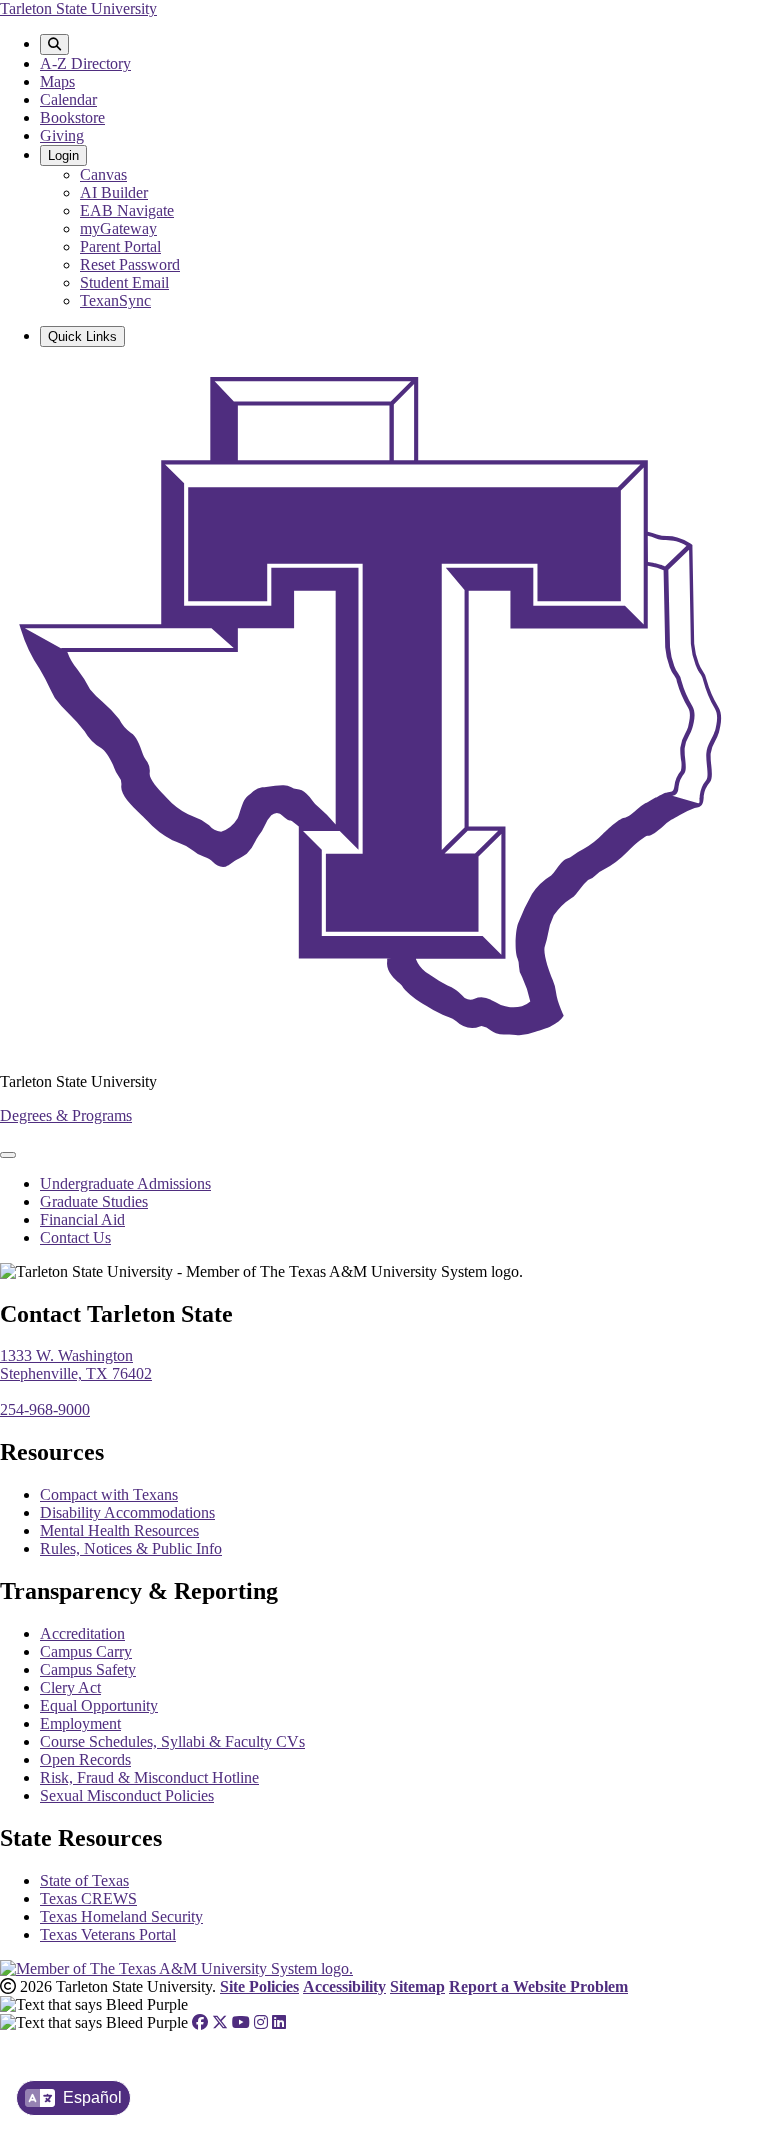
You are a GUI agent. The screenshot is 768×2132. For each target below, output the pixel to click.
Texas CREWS (88, 1898)
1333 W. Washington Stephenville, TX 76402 (76, 1364)
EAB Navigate (127, 210)
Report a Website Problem (538, 1986)
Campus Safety (88, 1669)
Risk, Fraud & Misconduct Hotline (149, 1777)
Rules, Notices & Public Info (131, 1548)
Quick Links (82, 336)
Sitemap (417, 1986)
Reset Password (130, 264)
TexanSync (115, 300)
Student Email (124, 282)
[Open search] (54, 44)
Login (63, 155)
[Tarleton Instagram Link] (261, 2022)
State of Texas (84, 1880)
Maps (57, 81)
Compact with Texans (109, 1494)
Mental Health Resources (119, 1530)
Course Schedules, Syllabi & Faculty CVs (172, 1741)
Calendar (68, 99)
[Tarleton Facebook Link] (200, 2022)
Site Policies (259, 1986)
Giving (62, 135)
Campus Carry (86, 1651)
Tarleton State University (78, 8)
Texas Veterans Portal (108, 1934)
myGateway (118, 228)
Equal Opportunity (99, 1705)
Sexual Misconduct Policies (127, 1795)
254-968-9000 (45, 1409)
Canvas (103, 174)
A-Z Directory (85, 63)
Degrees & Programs (66, 1115)
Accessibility (344, 1986)
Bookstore (72, 117)
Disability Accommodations (127, 1512)
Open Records (85, 1759)
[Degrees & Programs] (384, 1047)
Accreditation (82, 1633)
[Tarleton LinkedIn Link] (279, 2022)
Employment (80, 1723)
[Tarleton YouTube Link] (241, 2022)
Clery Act (70, 1687)
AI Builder (114, 192)
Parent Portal (120, 246)
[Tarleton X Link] (220, 2022)
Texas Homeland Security (121, 1916)
